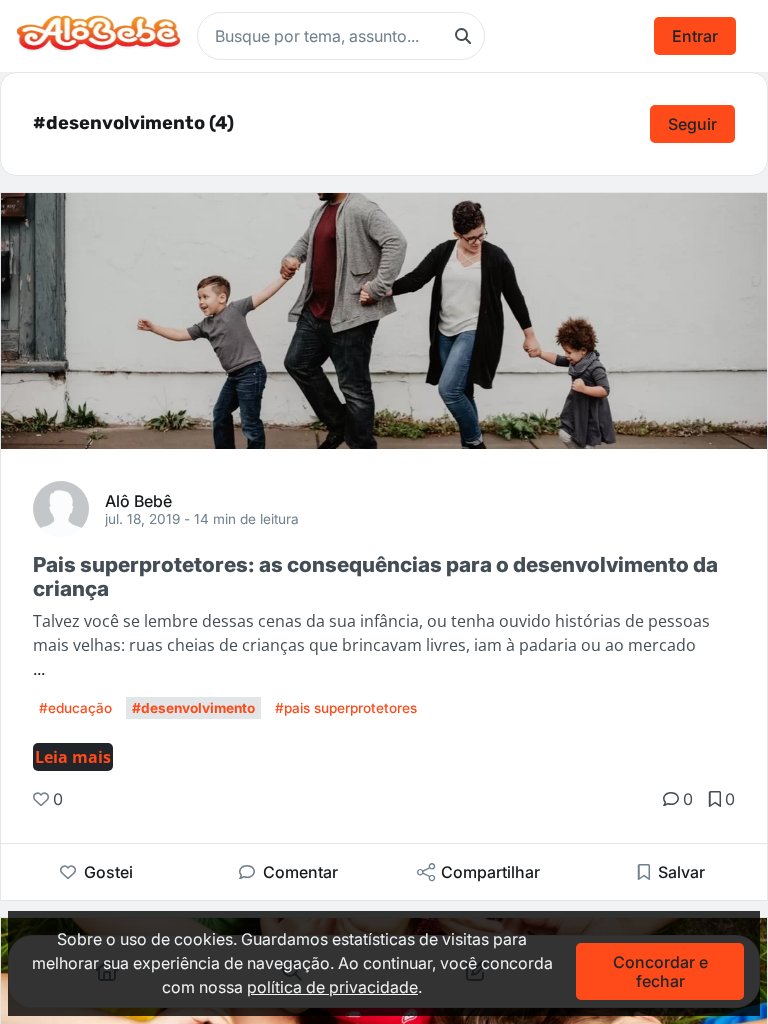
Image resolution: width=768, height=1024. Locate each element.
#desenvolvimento (193, 708)
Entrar (695, 36)
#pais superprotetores (346, 708)
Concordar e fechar (660, 971)
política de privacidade (332, 987)
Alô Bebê (138, 500)
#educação (75, 708)
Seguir (692, 124)
